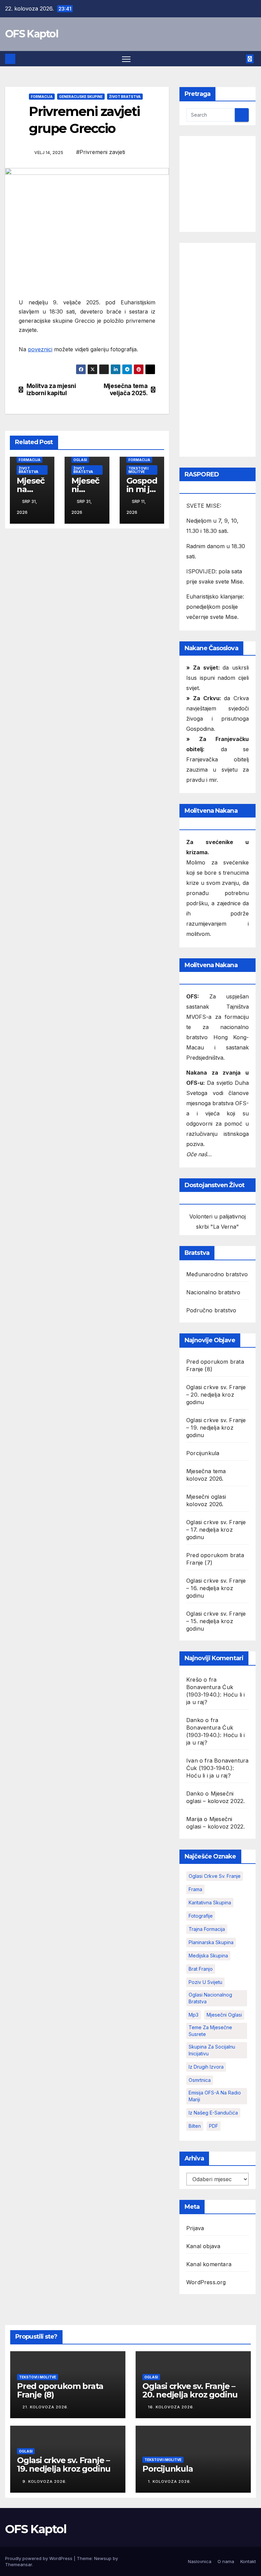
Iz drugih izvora (206, 2067)
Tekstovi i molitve (138, 470)
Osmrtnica (200, 2080)
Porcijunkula (203, 1453)
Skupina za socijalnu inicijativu (212, 2050)
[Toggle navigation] (126, 59)
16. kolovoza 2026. (171, 2407)
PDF (214, 2126)
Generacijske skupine (81, 97)
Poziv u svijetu (205, 1982)
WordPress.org (206, 2282)
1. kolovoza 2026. (170, 2481)
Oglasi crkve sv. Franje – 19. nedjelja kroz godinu (216, 1428)
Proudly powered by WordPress (39, 2558)
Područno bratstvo (211, 1310)
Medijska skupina (208, 1956)
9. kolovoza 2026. (45, 2481)
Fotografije (201, 1916)
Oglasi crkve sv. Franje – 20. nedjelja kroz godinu (216, 1395)
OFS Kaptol (32, 34)
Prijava (195, 2228)
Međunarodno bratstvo (217, 1274)
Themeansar (19, 2564)
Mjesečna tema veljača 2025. (126, 390)
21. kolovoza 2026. (46, 2407)
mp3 (194, 2015)
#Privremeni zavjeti (101, 152)
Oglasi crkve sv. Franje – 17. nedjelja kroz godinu (216, 1530)
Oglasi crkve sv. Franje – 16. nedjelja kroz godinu (216, 1588)
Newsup (103, 2558)
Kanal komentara (209, 2264)
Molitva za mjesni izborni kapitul (51, 390)
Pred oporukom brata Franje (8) (60, 2390)
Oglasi (80, 460)
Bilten (195, 2126)
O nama (226, 2561)
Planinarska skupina (211, 1942)
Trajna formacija (207, 1929)
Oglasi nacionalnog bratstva (210, 1998)
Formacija (42, 97)
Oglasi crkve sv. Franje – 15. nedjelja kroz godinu (216, 1621)
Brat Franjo (201, 1969)
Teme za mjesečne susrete (210, 2031)
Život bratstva (125, 97)
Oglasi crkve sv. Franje (215, 1876)
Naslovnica (200, 2561)
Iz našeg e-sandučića (213, 2113)
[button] (239, 59)
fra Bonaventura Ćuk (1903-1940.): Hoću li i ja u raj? (217, 1768)
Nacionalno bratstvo (213, 1292)
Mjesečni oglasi (224, 2015)
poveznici (40, 349)
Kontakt (248, 2561)
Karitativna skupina (210, 1902)
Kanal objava (203, 2246)
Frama (195, 1889)
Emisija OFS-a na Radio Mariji (215, 2096)
